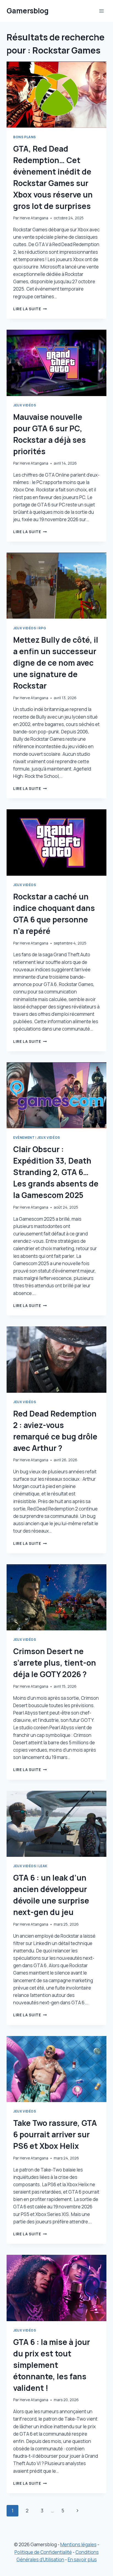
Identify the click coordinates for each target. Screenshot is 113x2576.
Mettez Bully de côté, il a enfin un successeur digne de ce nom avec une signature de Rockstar (56, 663)
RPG (42, 628)
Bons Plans (25, 137)
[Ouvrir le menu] (101, 11)
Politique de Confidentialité (43, 2552)
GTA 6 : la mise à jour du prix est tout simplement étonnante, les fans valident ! (52, 2365)
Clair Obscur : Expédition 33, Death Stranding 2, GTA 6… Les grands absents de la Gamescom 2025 (56, 1172)
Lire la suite (30, 309)
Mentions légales (78, 2544)
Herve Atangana (34, 218)
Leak (43, 1866)
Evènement (24, 1137)
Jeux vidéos (25, 405)
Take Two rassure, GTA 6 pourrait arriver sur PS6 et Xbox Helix (55, 2134)
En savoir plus (82, 2559)
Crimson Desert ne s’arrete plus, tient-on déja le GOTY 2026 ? (55, 1663)
